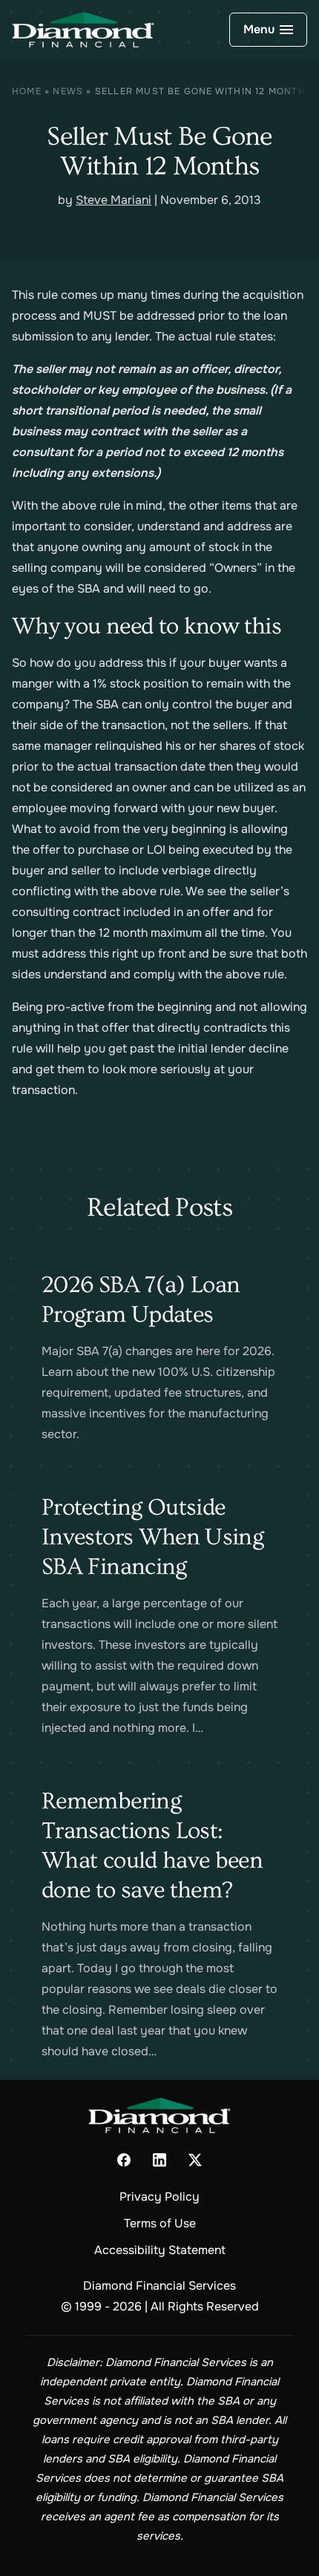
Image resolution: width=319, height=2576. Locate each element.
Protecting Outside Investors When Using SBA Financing (152, 1537)
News (68, 91)
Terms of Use (160, 2223)
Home (27, 91)
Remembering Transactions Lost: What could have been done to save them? (152, 1845)
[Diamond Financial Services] (83, 30)
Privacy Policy (159, 2197)
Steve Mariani (114, 200)
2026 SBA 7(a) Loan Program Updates (141, 1299)
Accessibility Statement (160, 2250)
